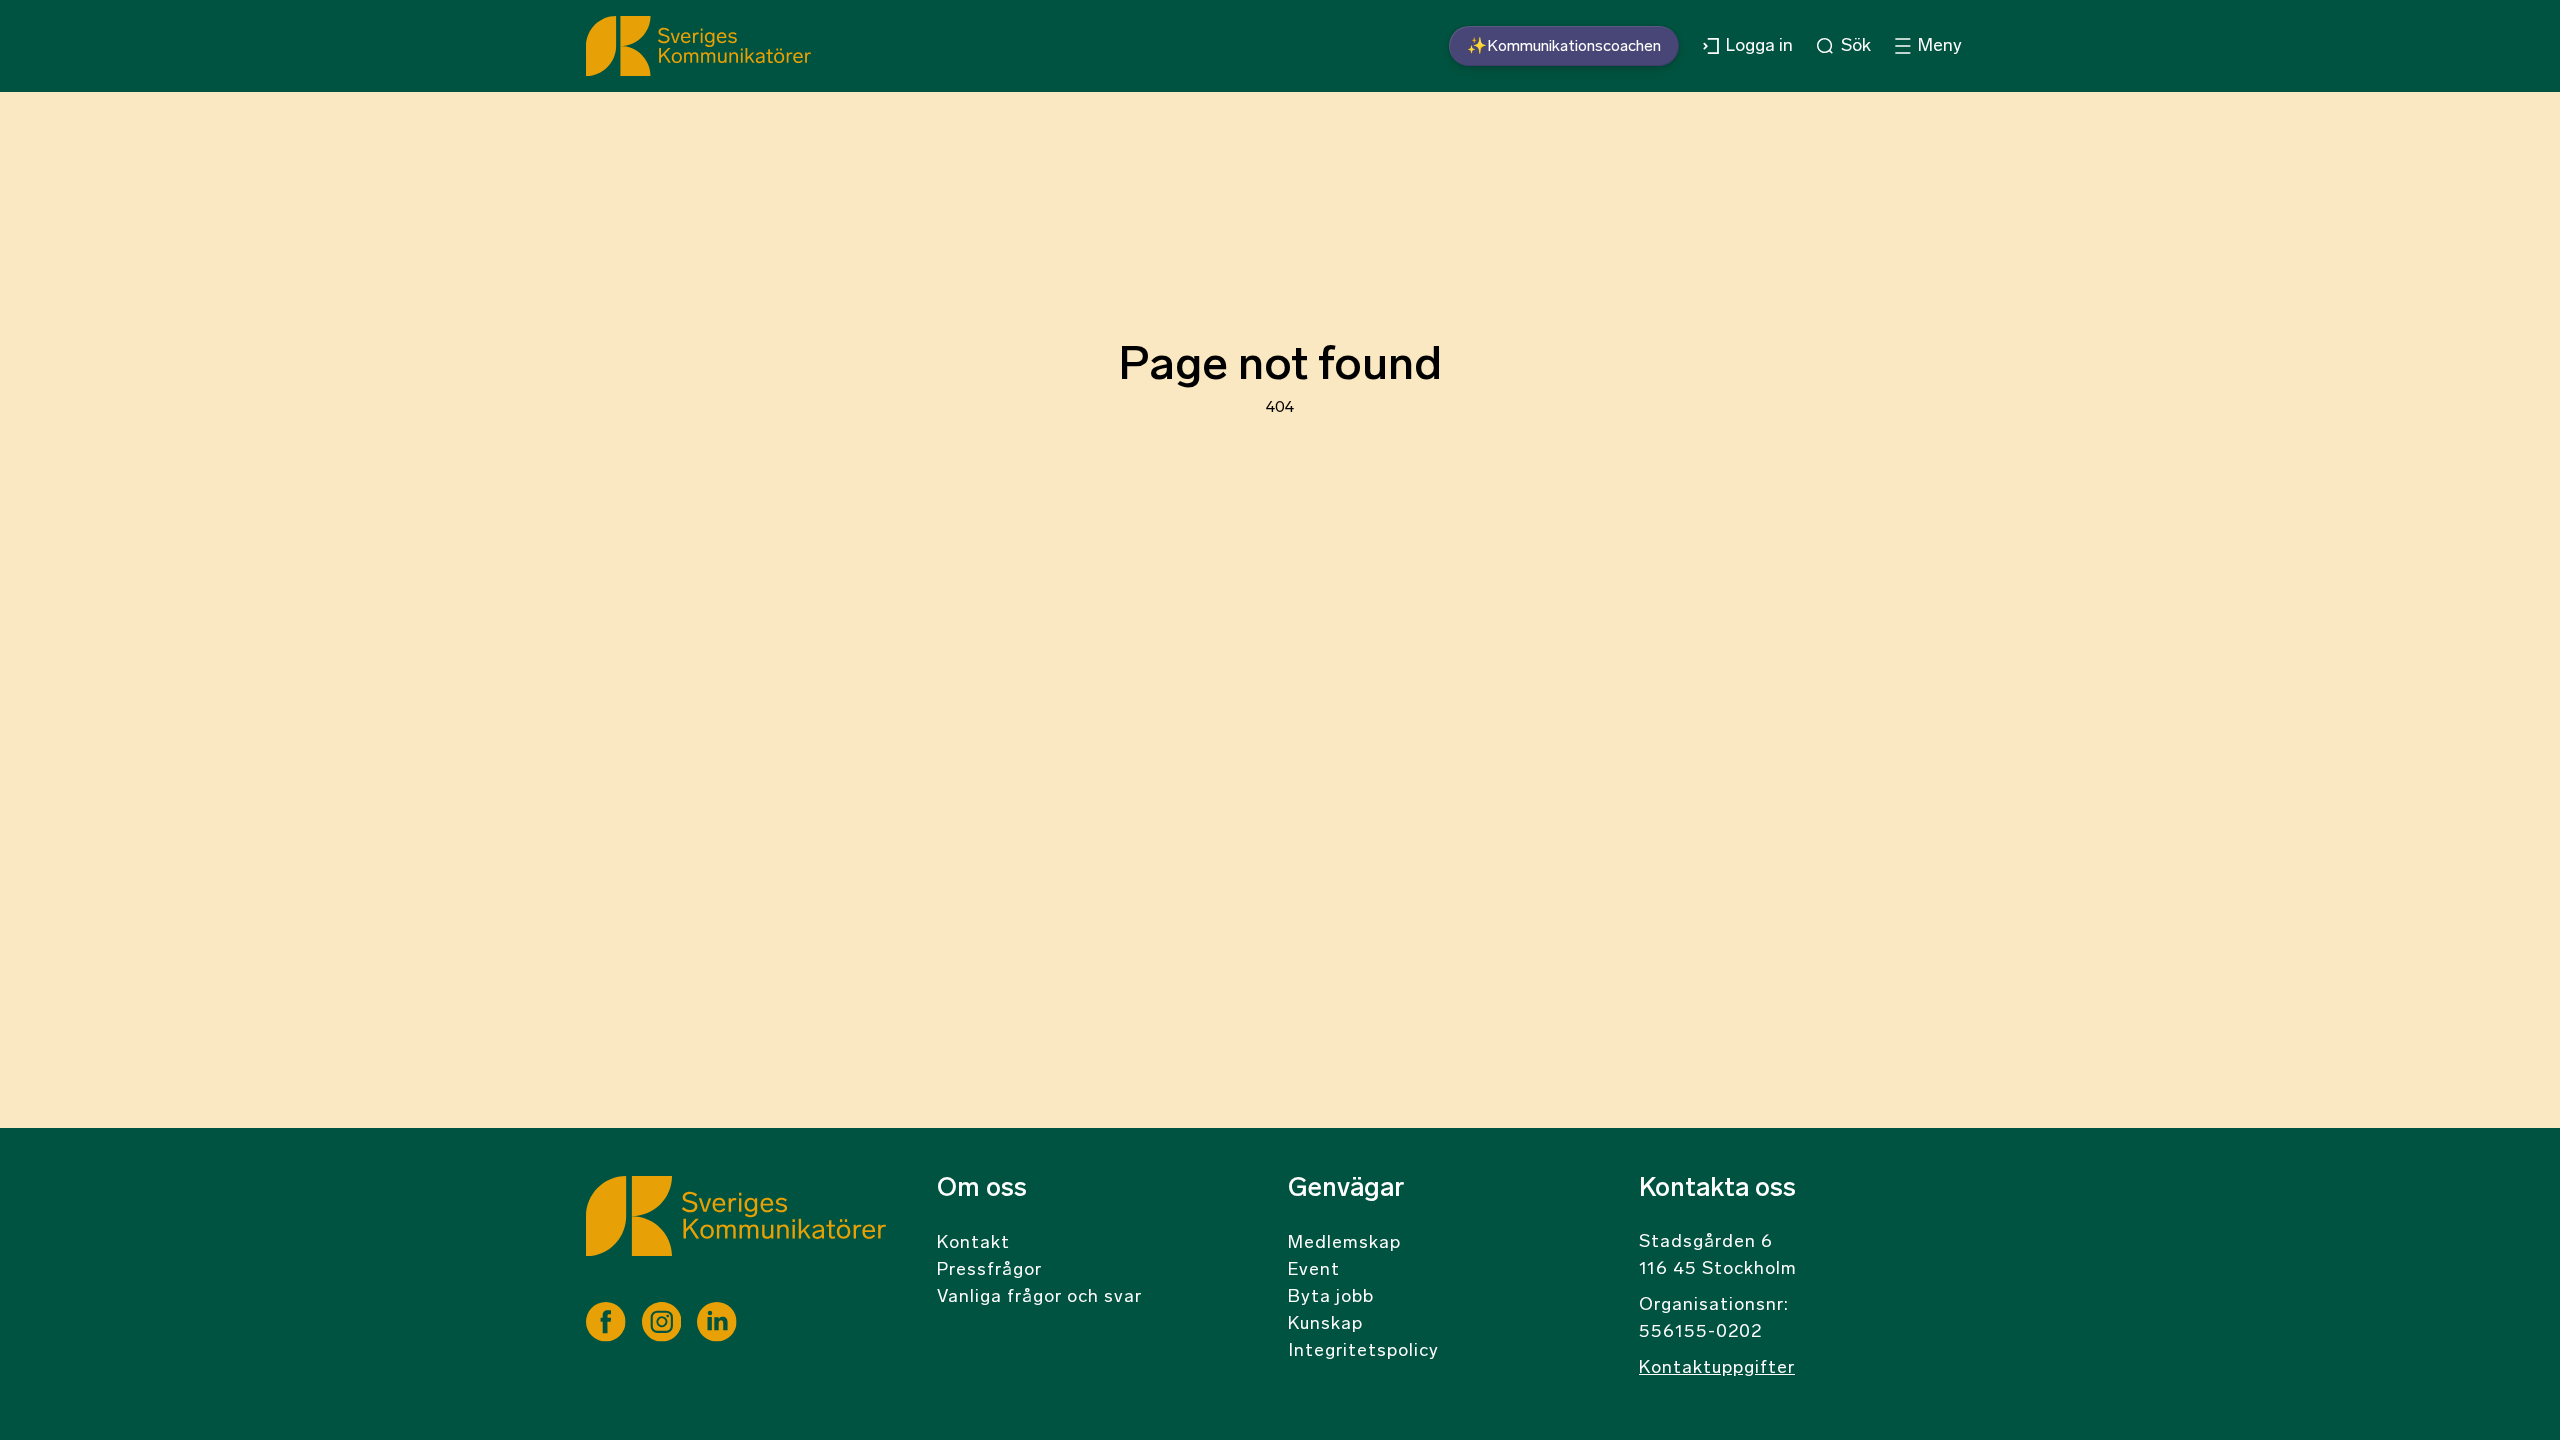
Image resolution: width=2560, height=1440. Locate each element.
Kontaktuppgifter (1717, 1369)
